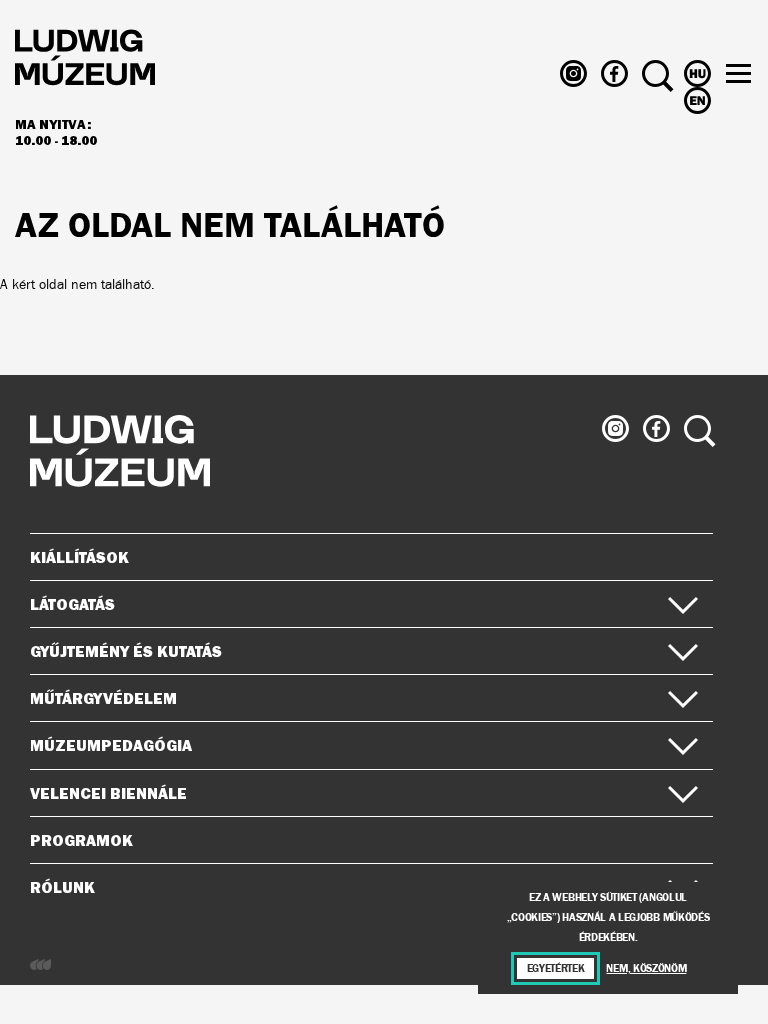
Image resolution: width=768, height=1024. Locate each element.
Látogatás (72, 604)
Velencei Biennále (108, 793)
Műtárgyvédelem (103, 698)
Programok (81, 840)
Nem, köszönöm (646, 968)
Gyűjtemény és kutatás (126, 651)
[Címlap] (85, 60)
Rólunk (62, 887)
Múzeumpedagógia (111, 745)
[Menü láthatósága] (738, 73)
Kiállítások (79, 557)
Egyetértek (556, 968)
